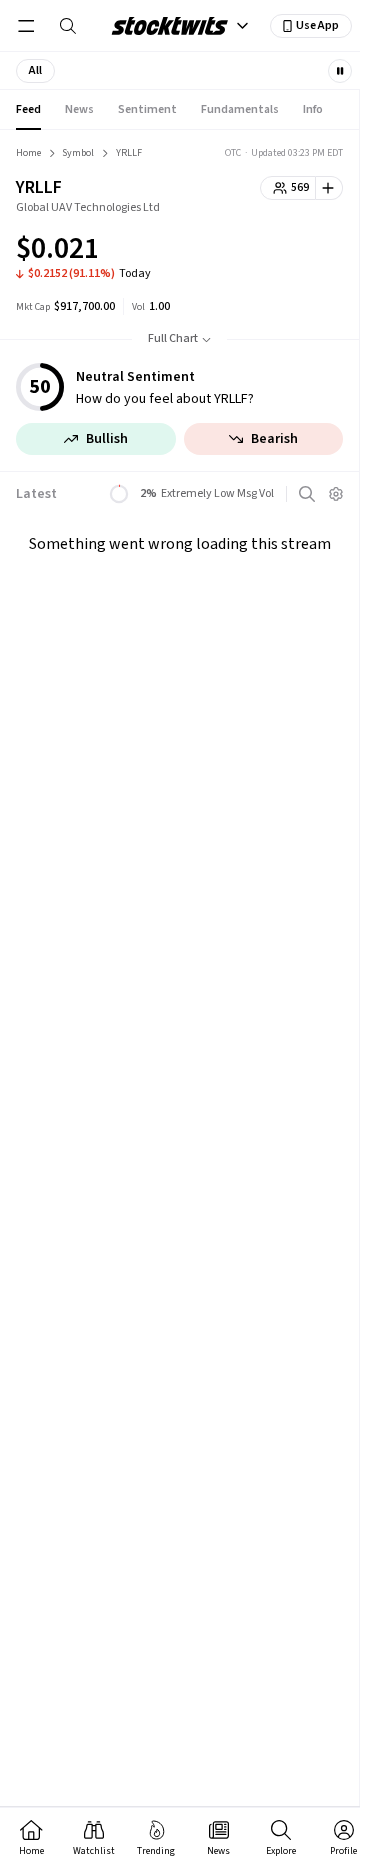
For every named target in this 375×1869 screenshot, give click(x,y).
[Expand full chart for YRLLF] (288, 252)
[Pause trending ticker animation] (340, 71)
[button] (35, 71)
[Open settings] (336, 494)
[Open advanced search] (307, 494)
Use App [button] (317, 25)
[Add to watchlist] (329, 188)
